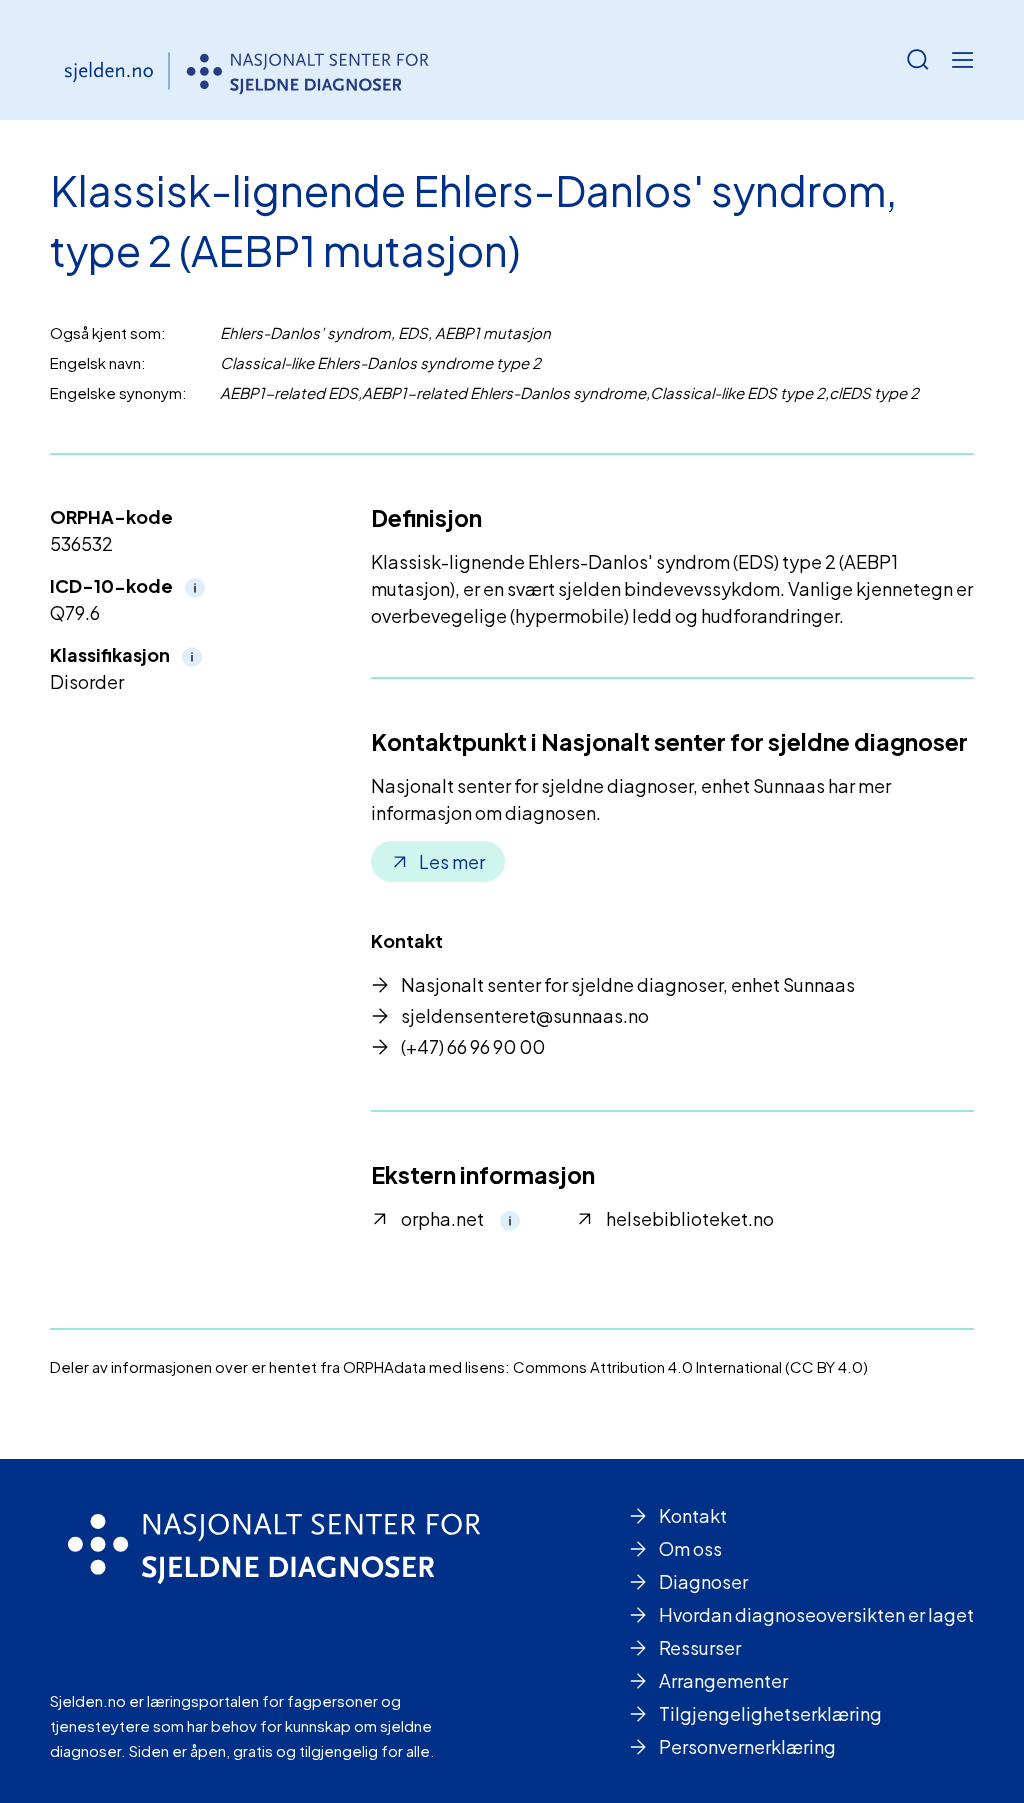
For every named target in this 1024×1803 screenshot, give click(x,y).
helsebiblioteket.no (690, 1218)
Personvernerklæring (747, 1746)
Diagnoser (703, 1581)
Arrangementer (723, 1680)
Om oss (690, 1548)
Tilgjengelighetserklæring (770, 1713)
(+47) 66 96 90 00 (473, 1046)
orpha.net (442, 1218)
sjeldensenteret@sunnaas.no (525, 1015)
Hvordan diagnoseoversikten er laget (816, 1614)
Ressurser (700, 1647)
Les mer (452, 861)
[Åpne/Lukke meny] (962, 60)
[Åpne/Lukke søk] (918, 60)
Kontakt (693, 1515)
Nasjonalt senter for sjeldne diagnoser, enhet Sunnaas (628, 984)
